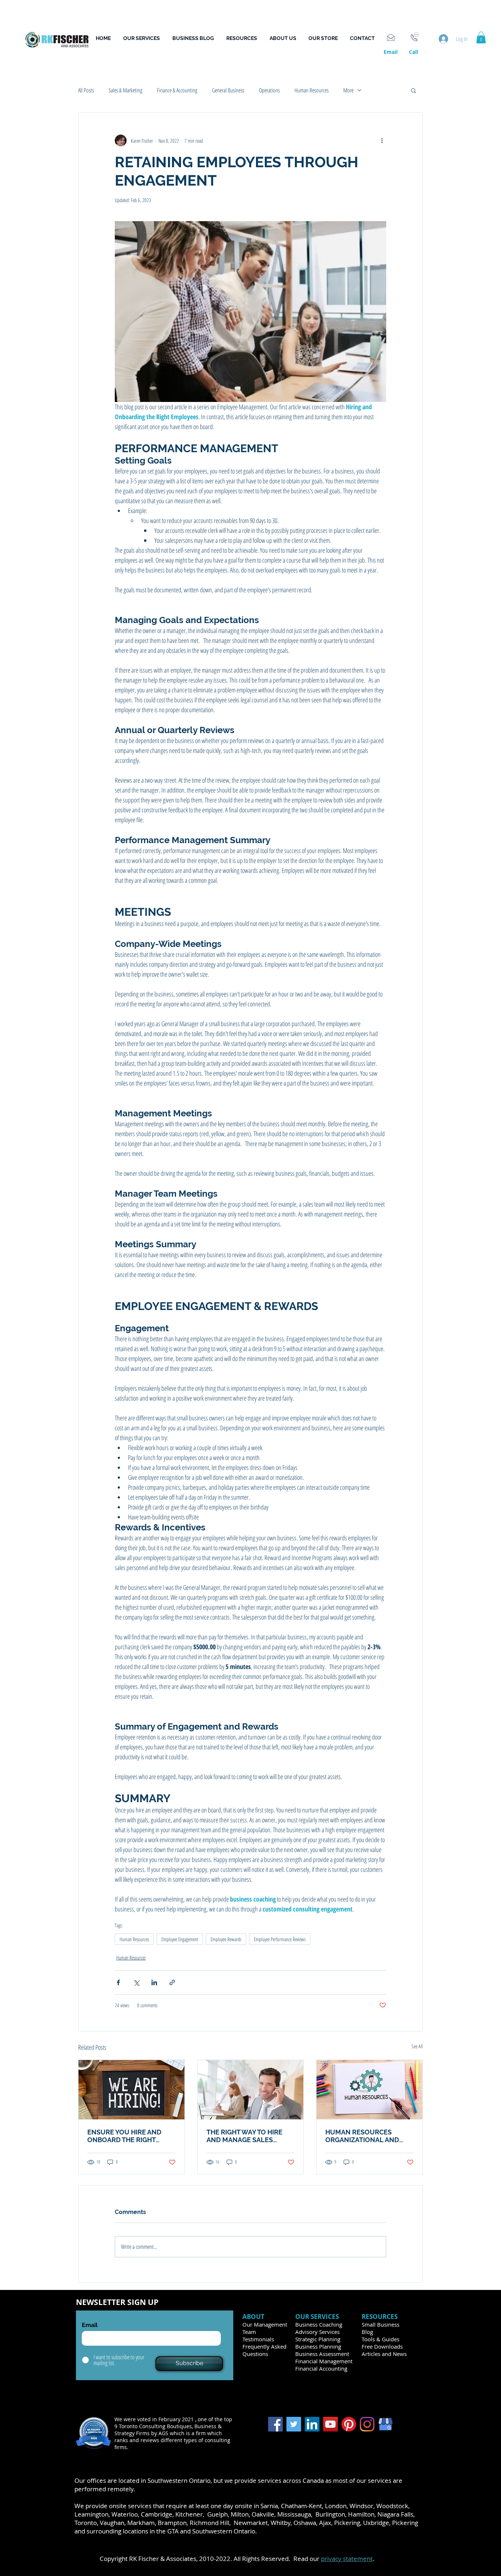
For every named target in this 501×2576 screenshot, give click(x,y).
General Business (228, 90)
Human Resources (312, 90)
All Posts (86, 90)
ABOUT (254, 2317)
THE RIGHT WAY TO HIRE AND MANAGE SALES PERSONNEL (244, 2136)
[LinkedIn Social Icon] (312, 2424)
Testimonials (258, 2339)
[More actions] (382, 140)
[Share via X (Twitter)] (136, 1982)
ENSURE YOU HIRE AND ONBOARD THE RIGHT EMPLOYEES (124, 2136)
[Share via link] (172, 1982)
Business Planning (318, 2346)
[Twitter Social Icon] (294, 2424)
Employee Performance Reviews (280, 1939)
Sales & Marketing (125, 90)
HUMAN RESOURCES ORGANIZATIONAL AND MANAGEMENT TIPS (362, 2136)
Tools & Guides (381, 2339)
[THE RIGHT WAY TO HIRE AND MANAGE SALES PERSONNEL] (251, 2090)
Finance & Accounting (177, 90)
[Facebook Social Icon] (275, 2424)
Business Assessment (322, 2354)
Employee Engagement (180, 1939)
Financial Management (324, 2361)
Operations (269, 90)
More (348, 90)
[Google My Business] (385, 2424)
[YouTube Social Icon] (330, 2424)
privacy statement (347, 2559)
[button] (244, 38)
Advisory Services (317, 2332)
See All (417, 2046)
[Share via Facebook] (118, 1982)
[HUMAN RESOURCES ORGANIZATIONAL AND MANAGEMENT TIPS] (370, 2090)
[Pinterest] (349, 2424)
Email (90, 2325)
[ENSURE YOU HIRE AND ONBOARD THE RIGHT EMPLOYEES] (131, 2090)
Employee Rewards (226, 1939)
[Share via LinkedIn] (154, 1982)
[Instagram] (367, 2424)
